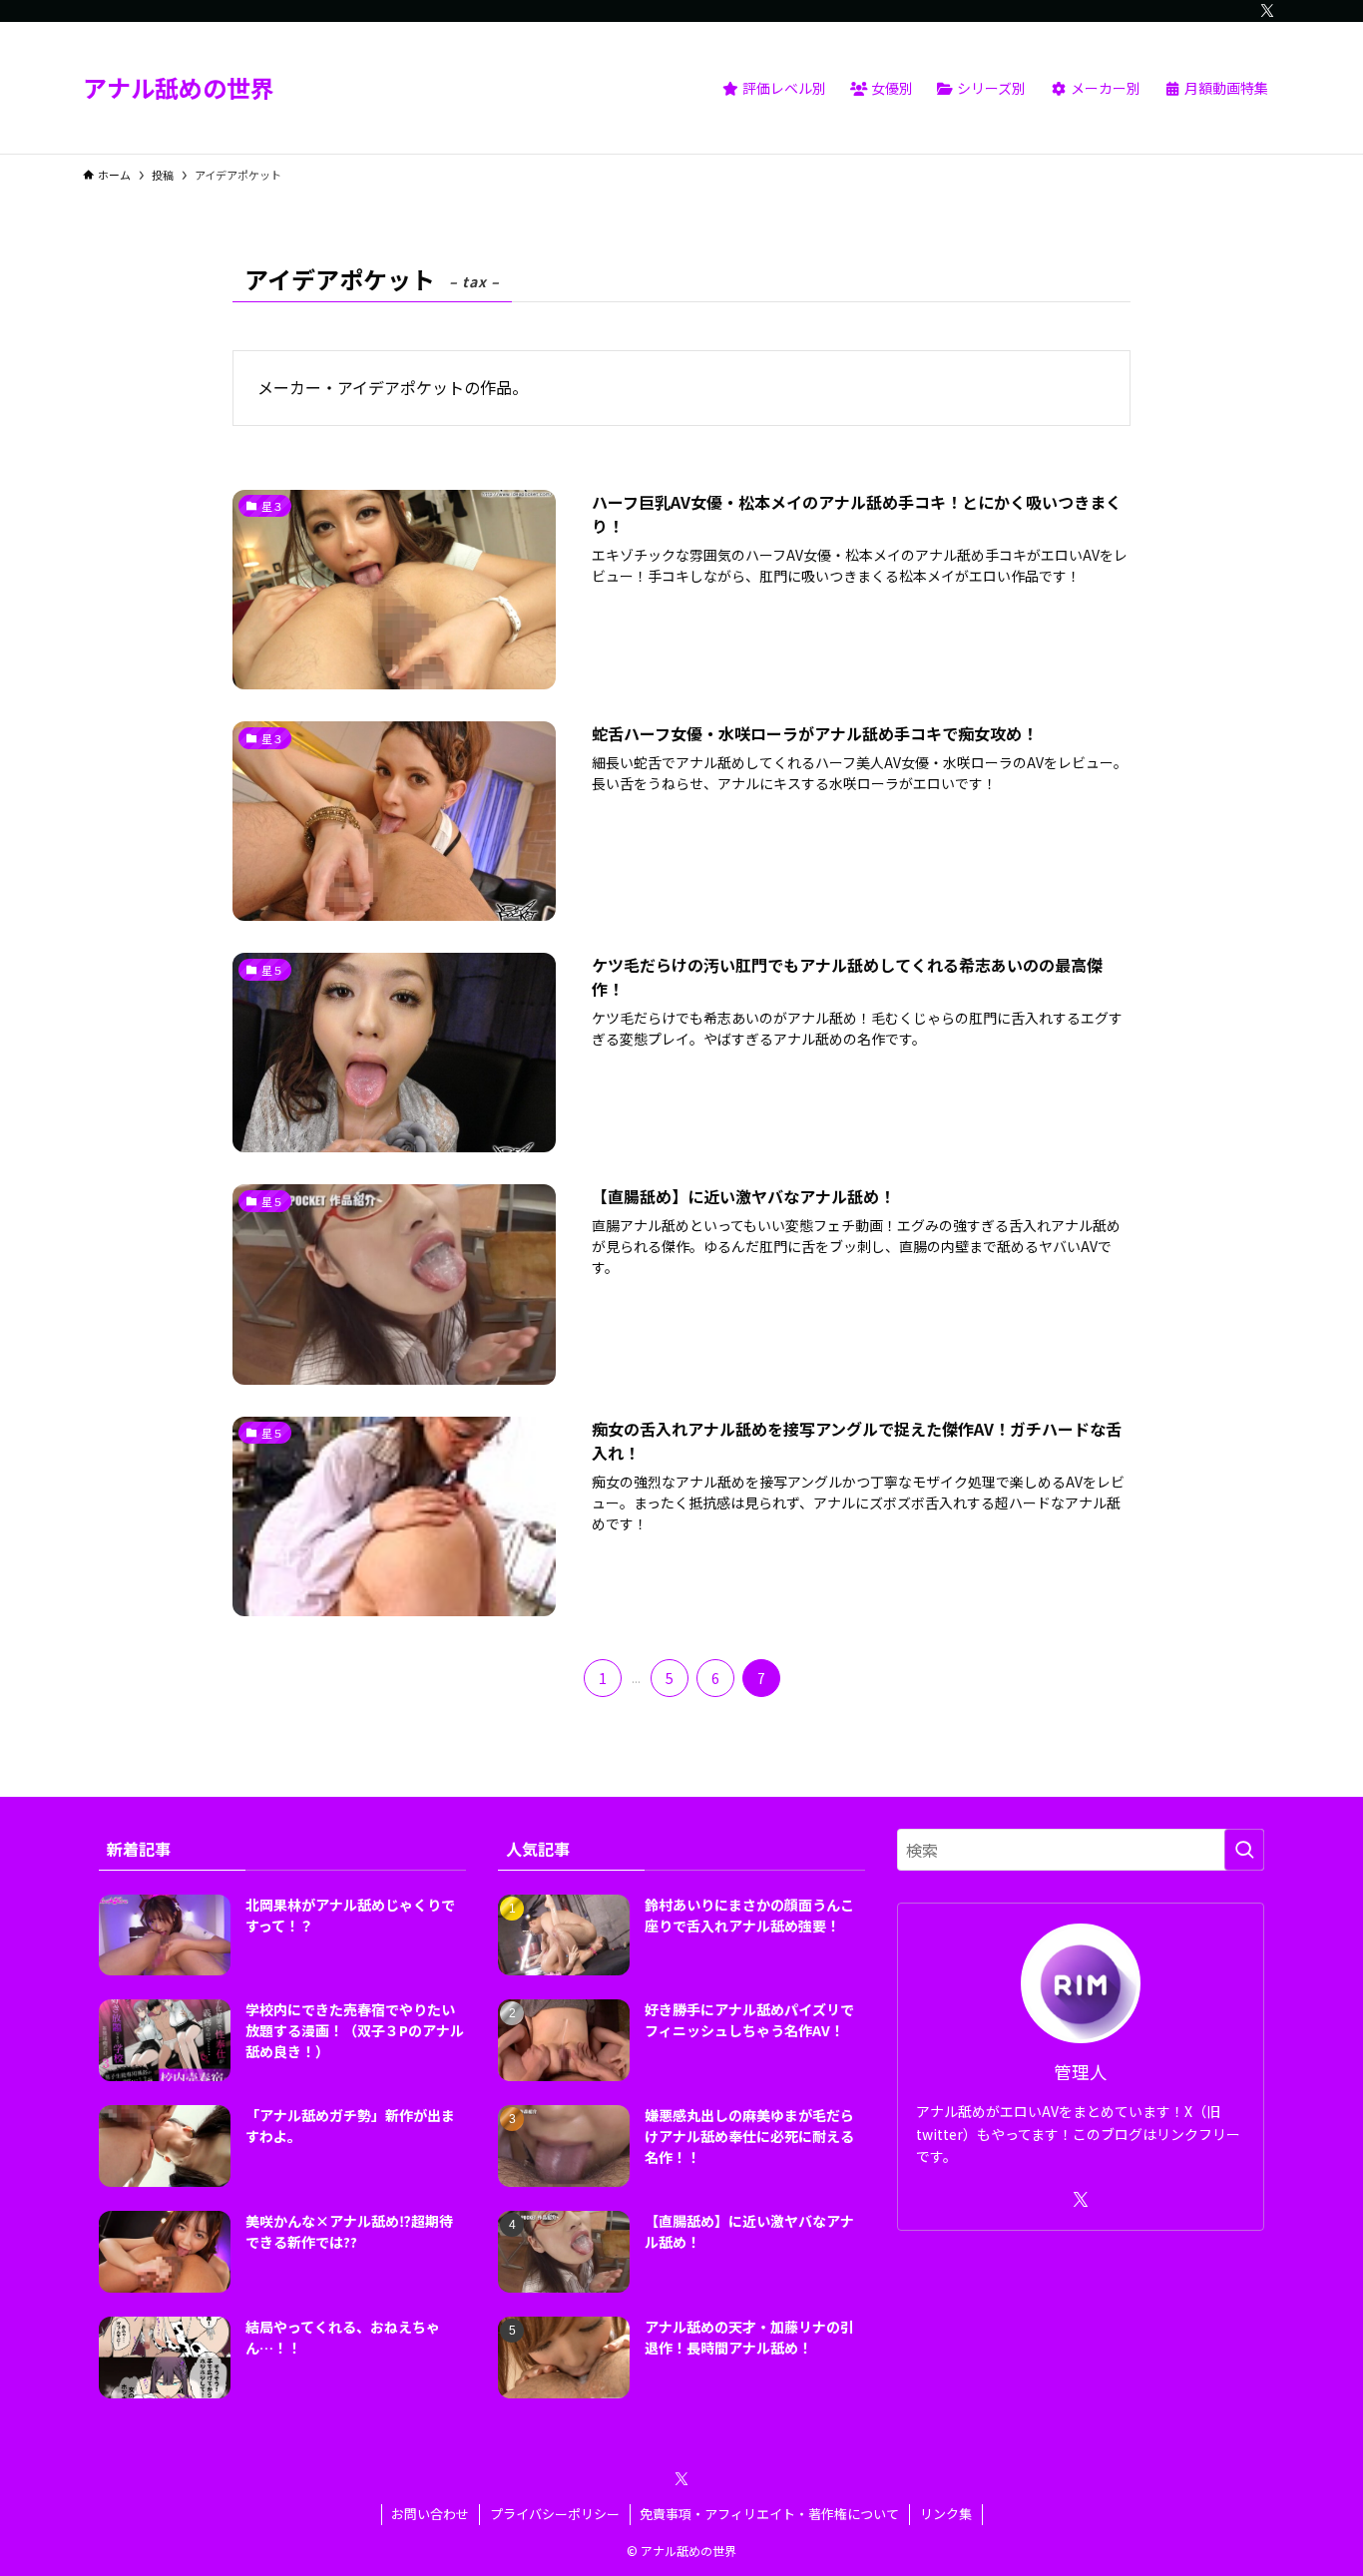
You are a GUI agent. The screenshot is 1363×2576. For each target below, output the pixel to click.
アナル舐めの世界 (179, 88)
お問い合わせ (430, 2514)
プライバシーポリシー (555, 2514)
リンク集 (946, 2514)
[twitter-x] (1267, 11)
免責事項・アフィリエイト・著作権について (769, 2514)
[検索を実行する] (1244, 1850)
